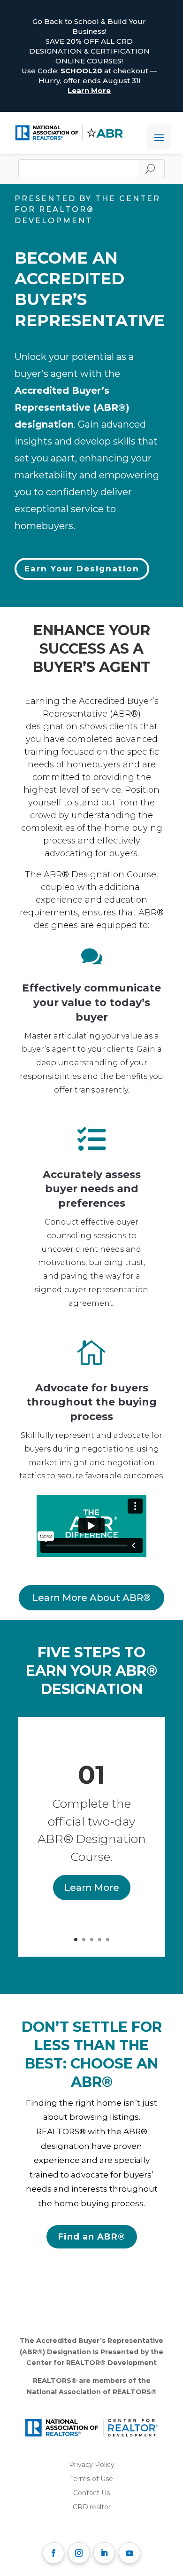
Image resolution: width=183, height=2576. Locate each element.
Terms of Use (91, 2479)
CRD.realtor (92, 2507)
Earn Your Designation (82, 569)
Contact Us (91, 2493)
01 (91, 1775)
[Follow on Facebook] (53, 2553)
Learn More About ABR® (91, 1598)
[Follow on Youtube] (130, 2553)
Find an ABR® (92, 2237)
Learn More (89, 90)
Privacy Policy (92, 2465)
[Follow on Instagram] (79, 2553)
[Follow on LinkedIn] (104, 2553)
